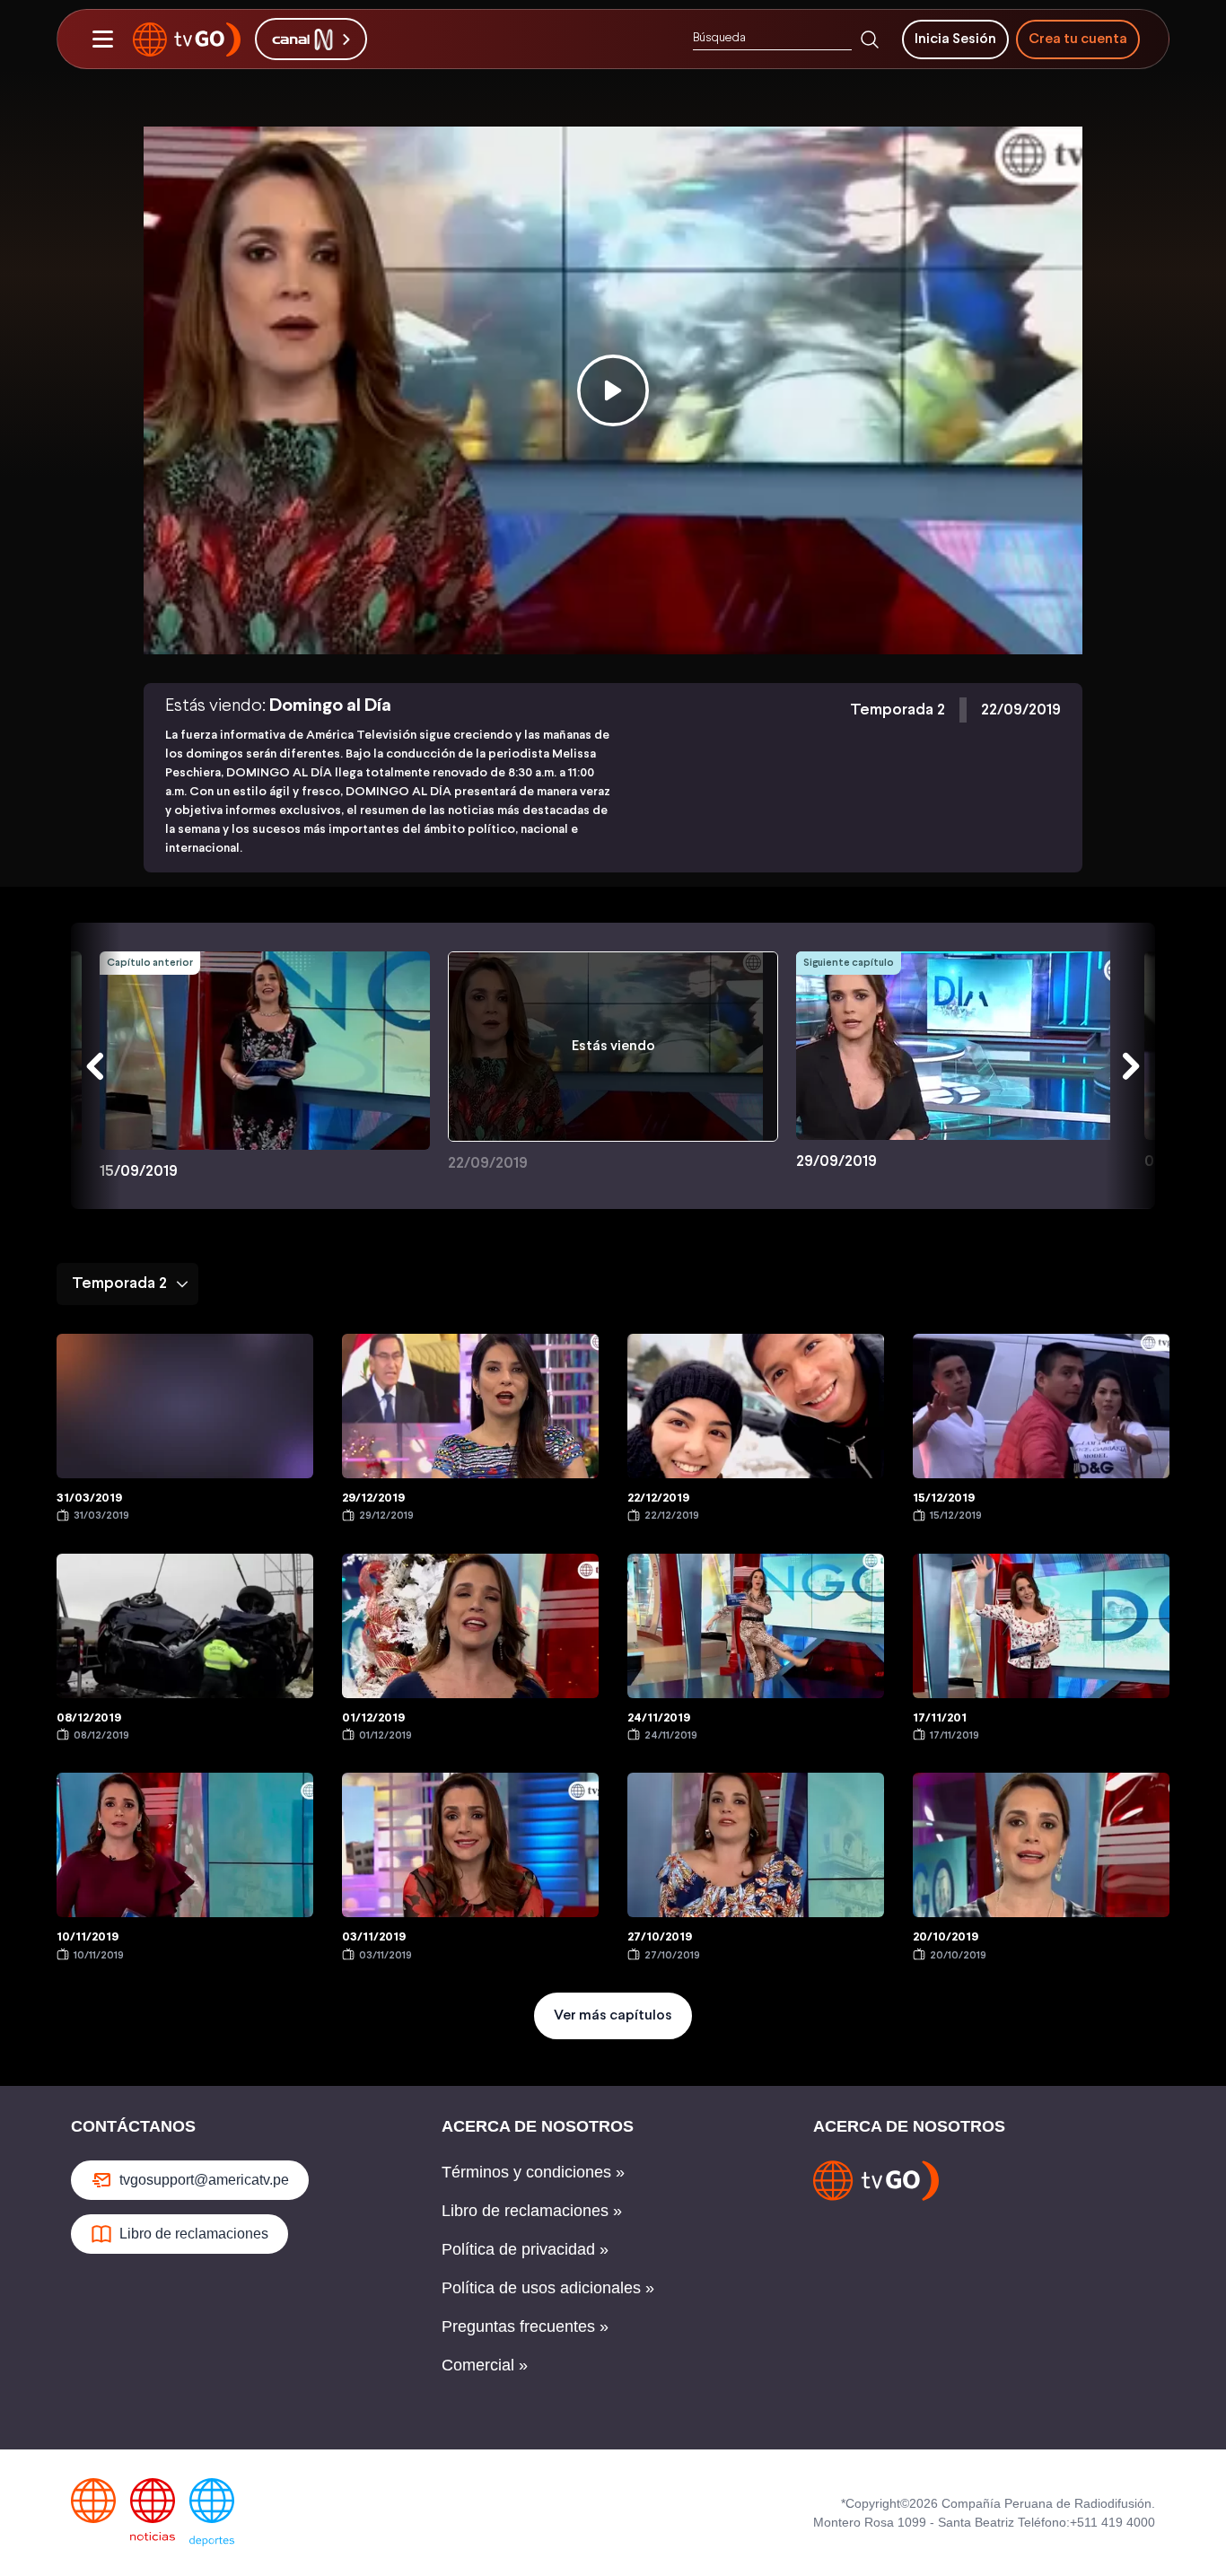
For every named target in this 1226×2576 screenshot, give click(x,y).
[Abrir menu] (102, 39)
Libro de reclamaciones (194, 2234)
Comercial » (485, 2365)
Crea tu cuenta (1078, 39)
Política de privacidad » (525, 2249)
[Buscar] (870, 39)
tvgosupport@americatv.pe (204, 2180)
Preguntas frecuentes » (525, 2326)
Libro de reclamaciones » (532, 2211)
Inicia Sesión (955, 39)
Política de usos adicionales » (548, 2288)
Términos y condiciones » (533, 2172)
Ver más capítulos (613, 2015)
